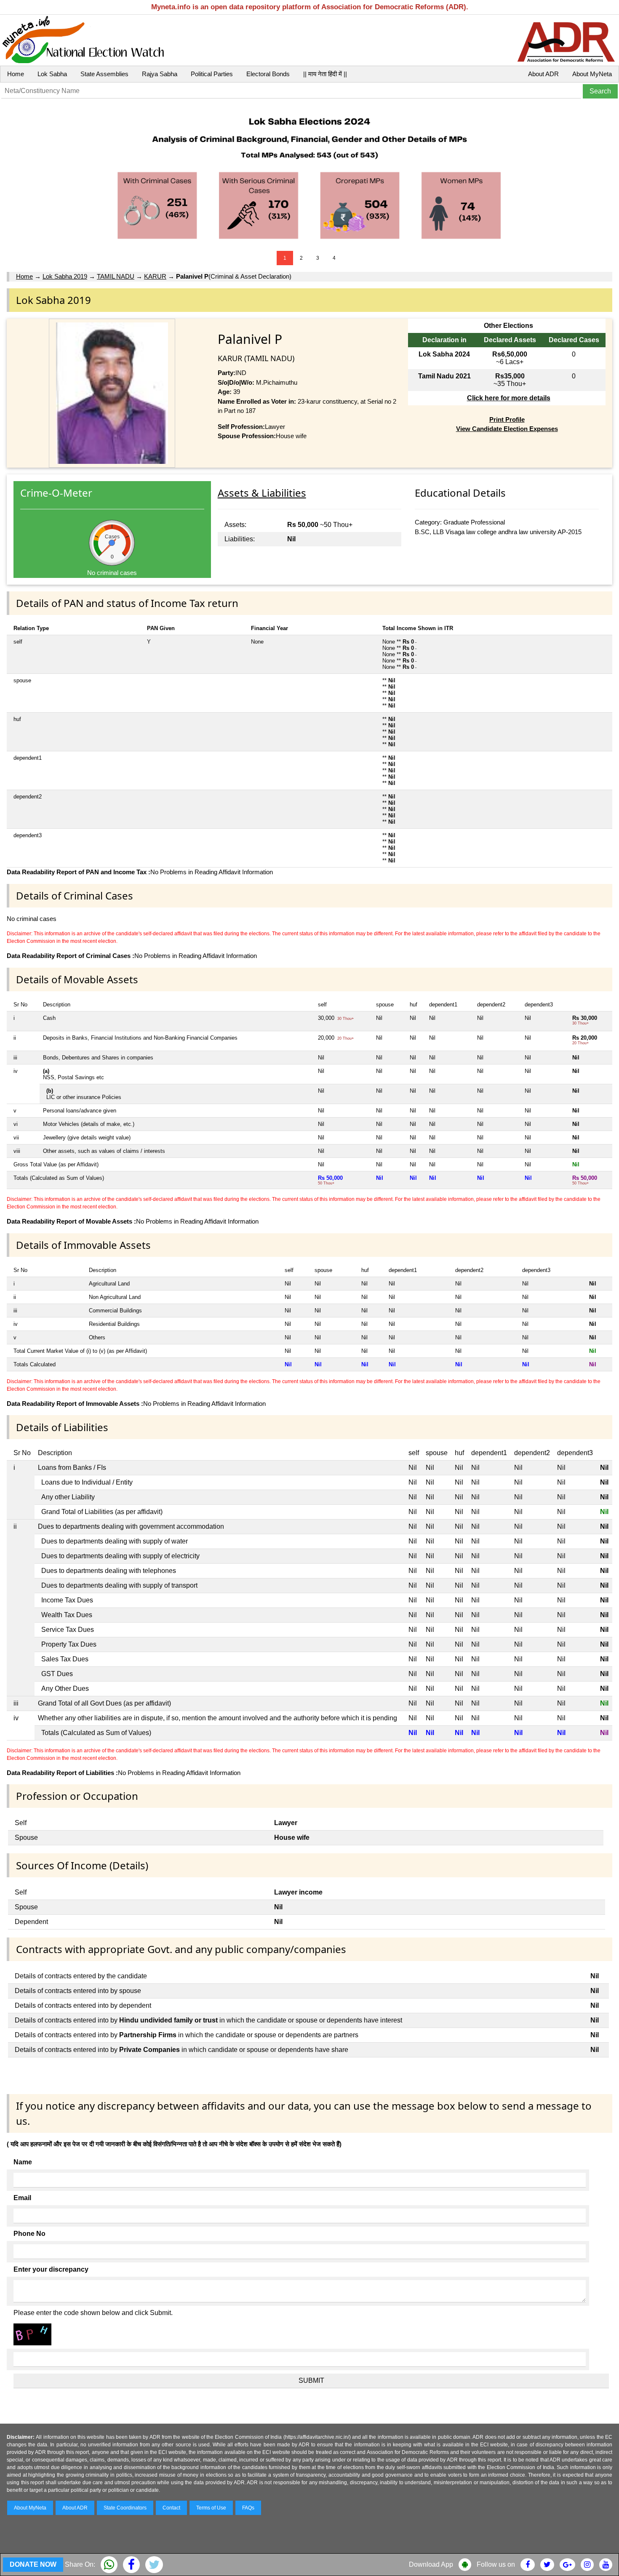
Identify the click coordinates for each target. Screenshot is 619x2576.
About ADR (543, 74)
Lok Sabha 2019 (65, 276)
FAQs (248, 2508)
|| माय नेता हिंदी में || (325, 74)
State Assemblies (104, 74)
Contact (171, 2508)
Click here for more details (509, 398)
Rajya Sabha (160, 74)
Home (16, 74)
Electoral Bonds (268, 74)
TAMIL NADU (116, 276)
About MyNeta (592, 74)
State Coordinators (125, 2508)
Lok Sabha (52, 74)
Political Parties (212, 74)
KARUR (155, 276)
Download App (431, 2564)
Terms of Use (211, 2508)
